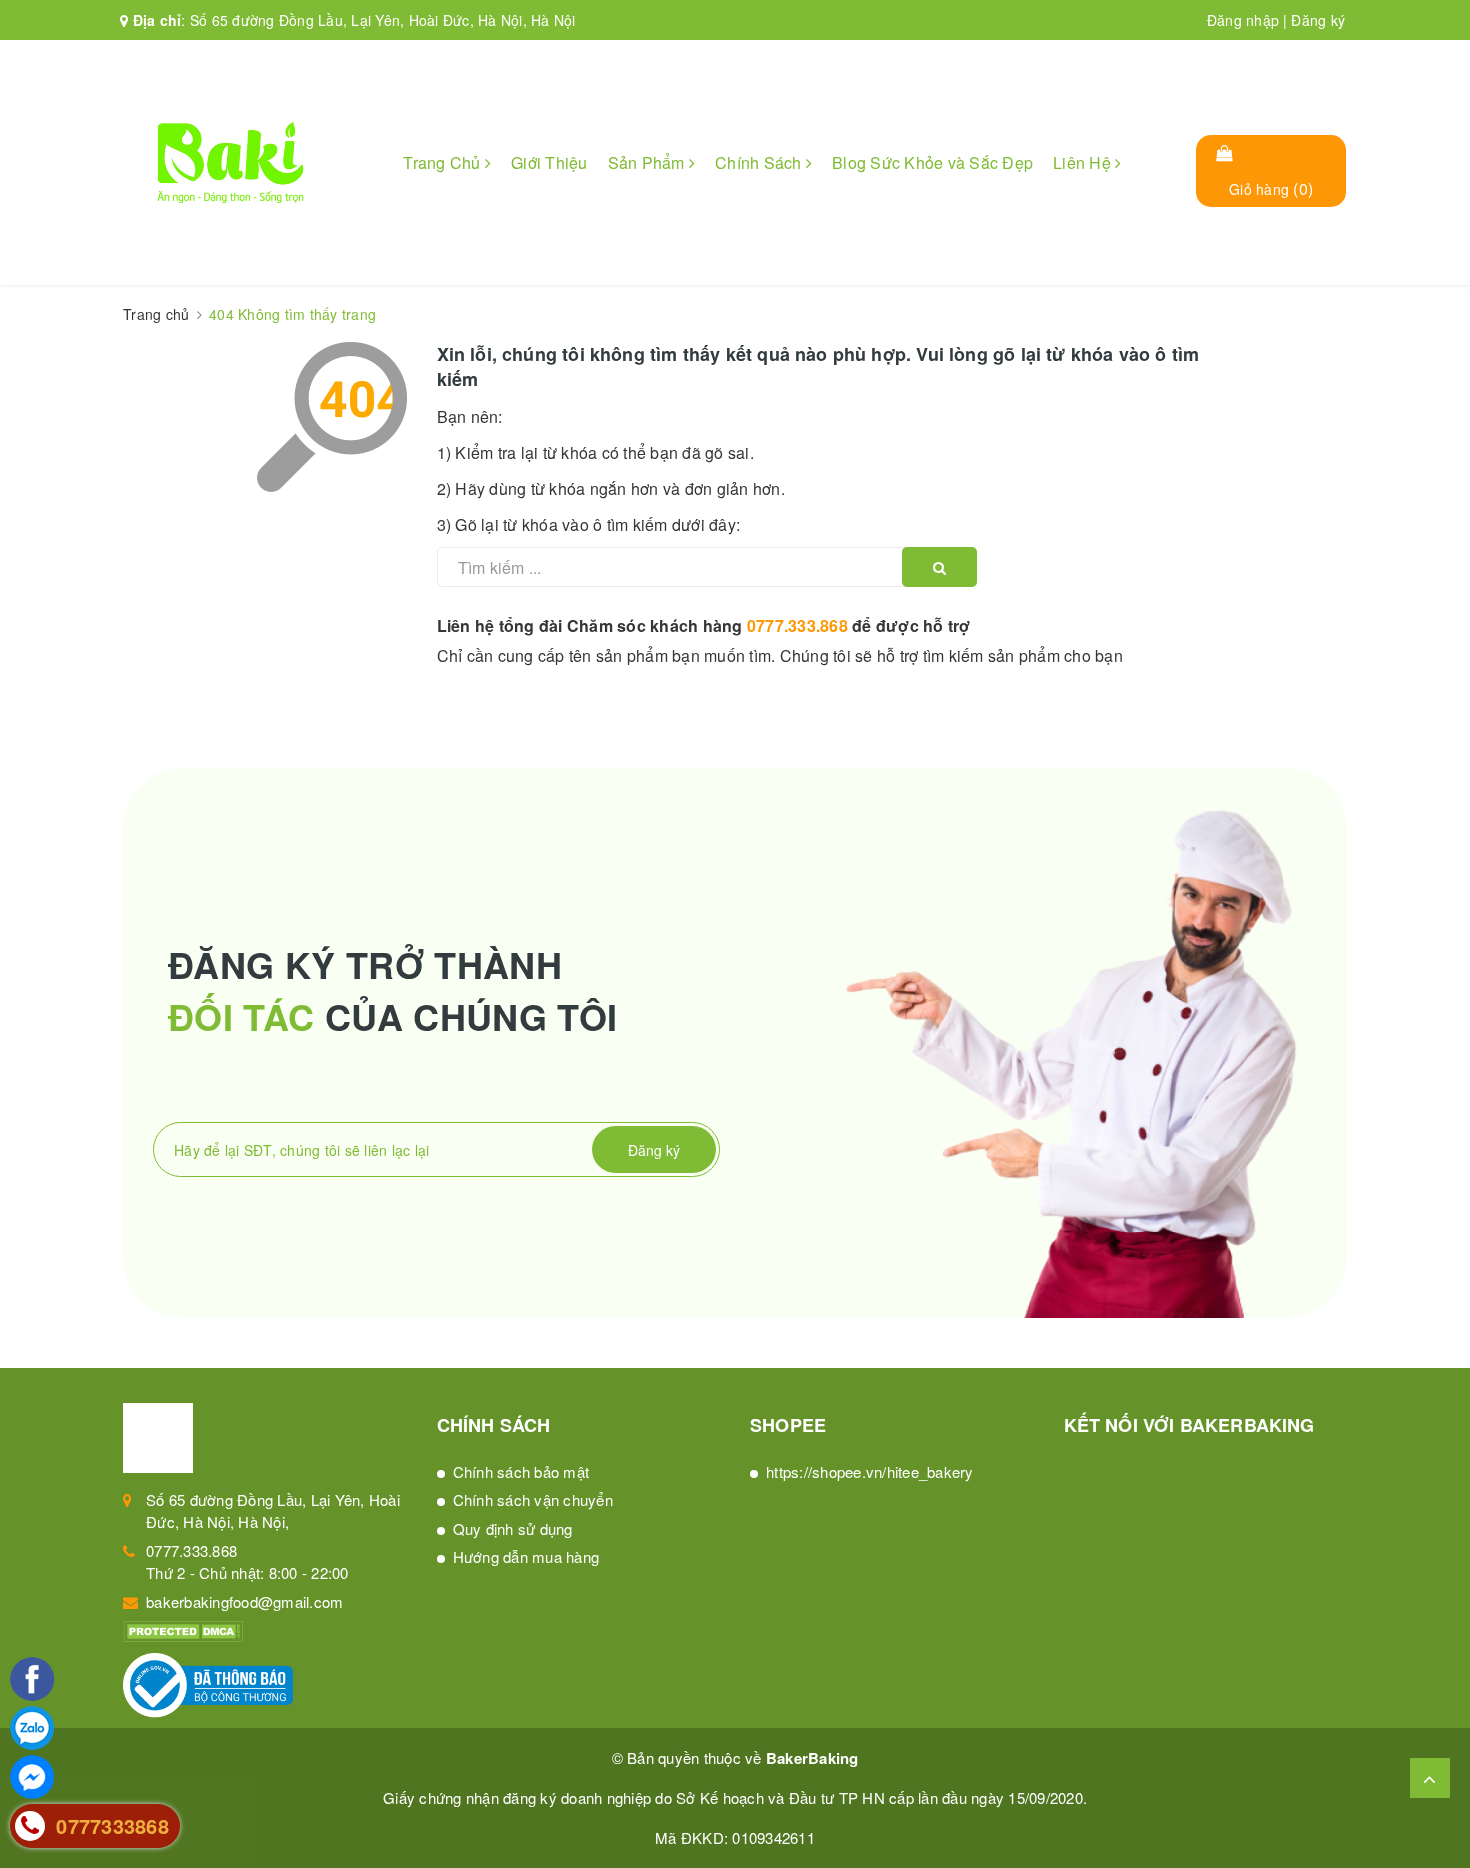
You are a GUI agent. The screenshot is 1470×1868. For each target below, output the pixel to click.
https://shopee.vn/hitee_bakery (870, 1471)
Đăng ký (1318, 20)
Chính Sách (760, 162)
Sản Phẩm (648, 162)
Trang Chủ (444, 162)
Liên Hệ (1084, 162)
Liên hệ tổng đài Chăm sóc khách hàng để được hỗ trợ (704, 625)
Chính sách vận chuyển (533, 1499)
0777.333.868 (797, 625)
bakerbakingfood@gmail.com (244, 1601)
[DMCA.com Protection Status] (183, 1629)
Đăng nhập (1243, 20)
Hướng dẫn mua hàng (526, 1556)
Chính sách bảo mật (521, 1471)
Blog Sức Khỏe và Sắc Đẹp (932, 162)
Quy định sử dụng (513, 1528)
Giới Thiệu (549, 162)
